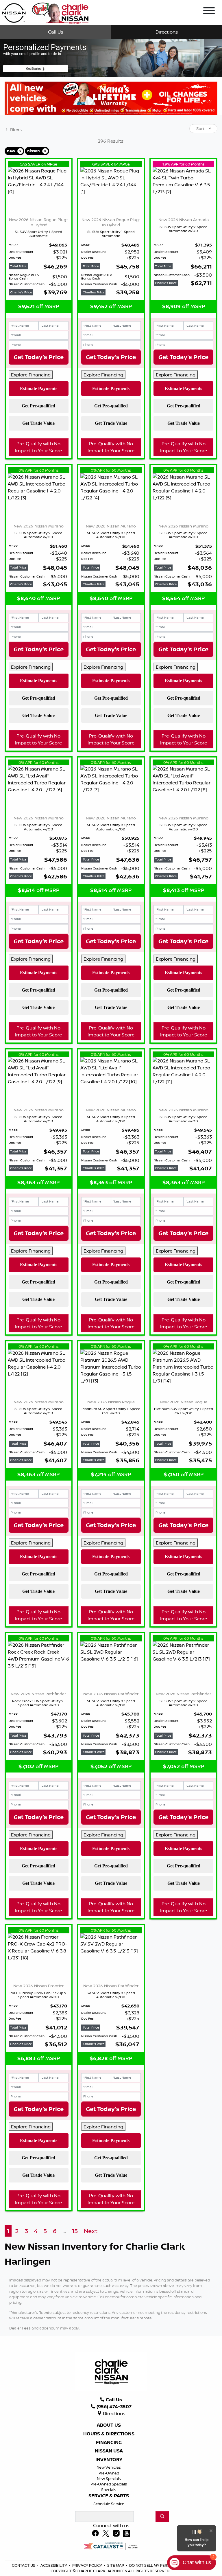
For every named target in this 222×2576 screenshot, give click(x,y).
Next (91, 2231)
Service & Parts (109, 2496)
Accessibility (54, 2565)
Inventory (109, 2460)
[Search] (162, 2516)
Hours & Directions (109, 2434)
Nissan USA (109, 2451)
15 (75, 2231)
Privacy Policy (88, 2565)
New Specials (109, 2478)
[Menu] (209, 12)
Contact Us (24, 2565)
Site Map (116, 2565)
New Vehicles (109, 2467)
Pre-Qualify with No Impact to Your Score (38, 447)
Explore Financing (31, 375)
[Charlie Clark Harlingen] (45, 12)
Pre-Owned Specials (109, 2484)
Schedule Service (109, 2504)
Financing (109, 2443)
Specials (109, 2489)
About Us (109, 2425)
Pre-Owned (109, 2473)
